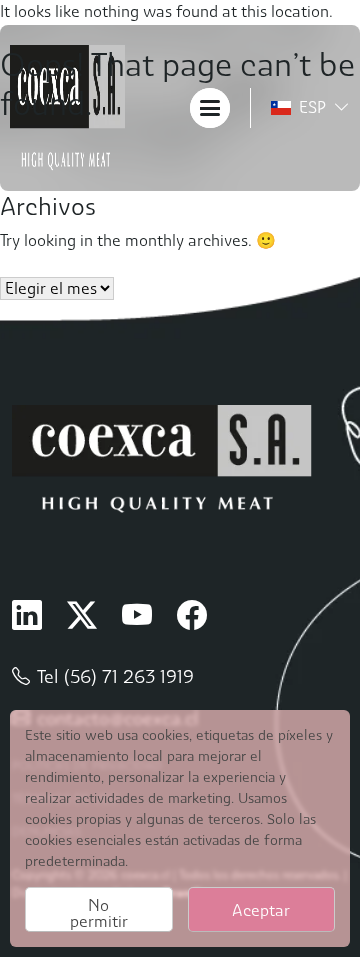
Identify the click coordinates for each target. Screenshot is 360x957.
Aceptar (261, 910)
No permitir (99, 913)
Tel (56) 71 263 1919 (115, 676)
